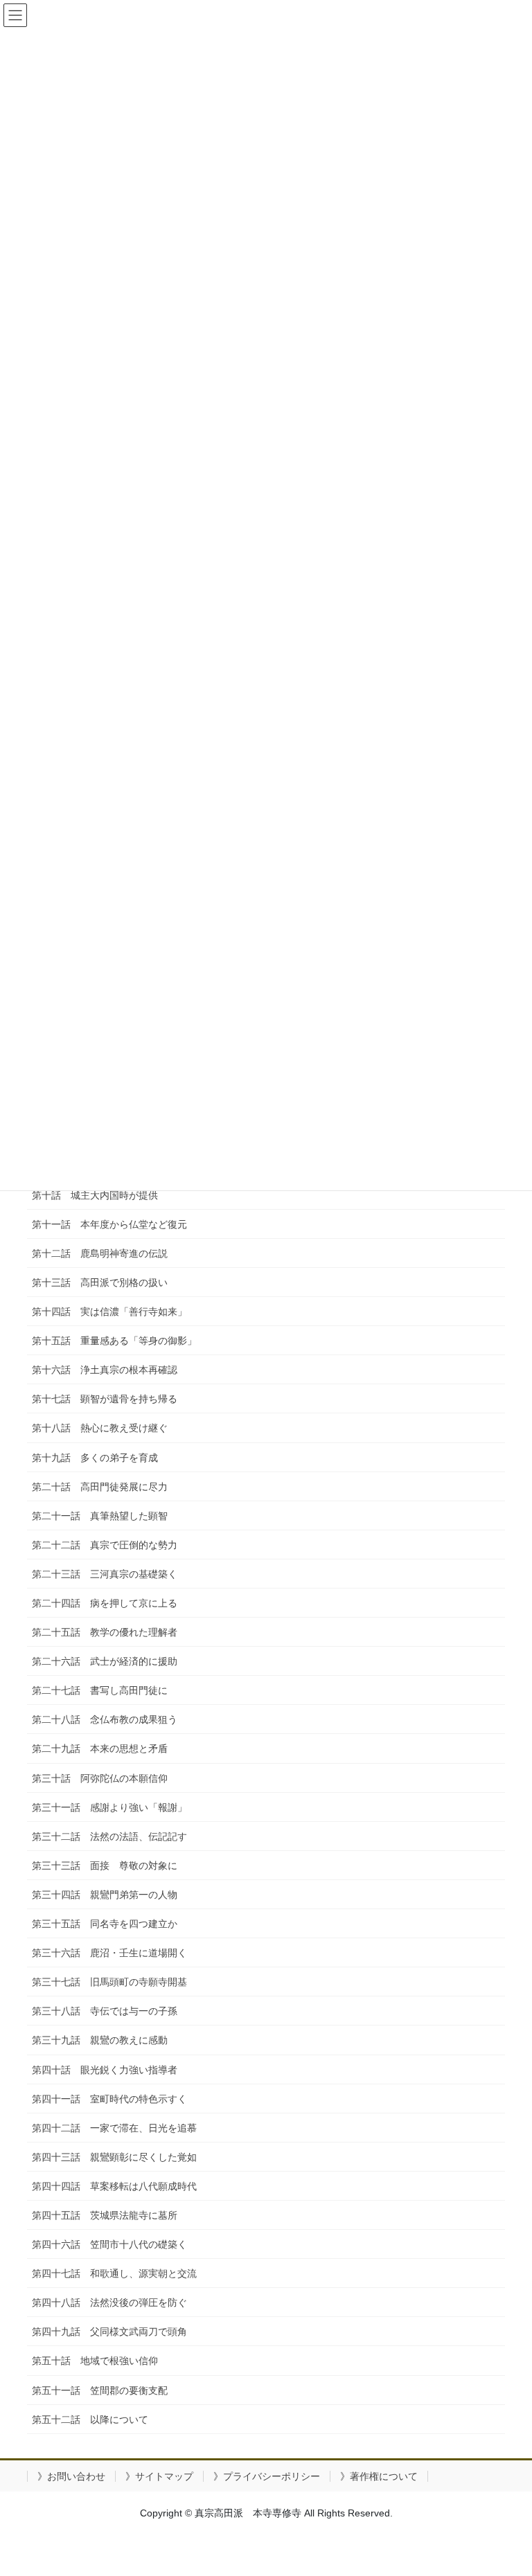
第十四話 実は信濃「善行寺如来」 (109, 1312)
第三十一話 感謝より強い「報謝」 (109, 1807)
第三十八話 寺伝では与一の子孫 (105, 2011)
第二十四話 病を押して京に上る (105, 1603)
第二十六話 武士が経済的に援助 (105, 1661)
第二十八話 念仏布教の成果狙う (105, 1719)
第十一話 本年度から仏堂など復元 (109, 1224)
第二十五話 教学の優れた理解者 (105, 1632)
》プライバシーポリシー (267, 2476)
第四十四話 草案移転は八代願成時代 (114, 2186)
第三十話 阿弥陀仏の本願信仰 (100, 1778)
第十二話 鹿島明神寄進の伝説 (100, 1253)
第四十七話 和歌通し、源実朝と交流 (114, 2273)
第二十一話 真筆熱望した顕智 (100, 1516)
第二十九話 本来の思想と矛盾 (100, 1748)
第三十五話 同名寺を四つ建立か (105, 1924)
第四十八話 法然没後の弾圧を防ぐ (109, 2302)
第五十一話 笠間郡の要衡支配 (100, 2390)
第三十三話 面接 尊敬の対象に (105, 1866)
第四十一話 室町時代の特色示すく (109, 2099)
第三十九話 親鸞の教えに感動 (100, 2040)
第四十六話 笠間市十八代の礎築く (109, 2244)
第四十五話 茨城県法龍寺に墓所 (105, 2215)
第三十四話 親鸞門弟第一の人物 (105, 1895)
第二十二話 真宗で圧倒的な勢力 (105, 1545)
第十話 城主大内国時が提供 (95, 1195)
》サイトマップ (159, 2476)
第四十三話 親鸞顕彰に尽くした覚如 (114, 2157)
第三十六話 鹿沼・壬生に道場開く (109, 1953)
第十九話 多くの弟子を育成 (95, 1458)
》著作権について (379, 2476)
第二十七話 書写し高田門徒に (100, 1690)
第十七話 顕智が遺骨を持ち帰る (105, 1399)
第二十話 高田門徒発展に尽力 (100, 1487)
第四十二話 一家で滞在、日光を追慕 (114, 2128)
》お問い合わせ (71, 2476)
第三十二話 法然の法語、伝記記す (109, 1836)
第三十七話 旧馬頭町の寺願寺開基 (109, 1982)
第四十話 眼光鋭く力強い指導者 (105, 2070)
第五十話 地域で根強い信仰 (95, 2361)
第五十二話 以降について (90, 2420)
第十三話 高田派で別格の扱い (100, 1282)
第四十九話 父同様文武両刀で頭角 (109, 2332)
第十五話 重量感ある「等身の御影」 (114, 1341)
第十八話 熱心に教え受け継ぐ (100, 1428)
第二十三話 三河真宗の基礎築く (105, 1574)
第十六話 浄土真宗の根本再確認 (105, 1370)
